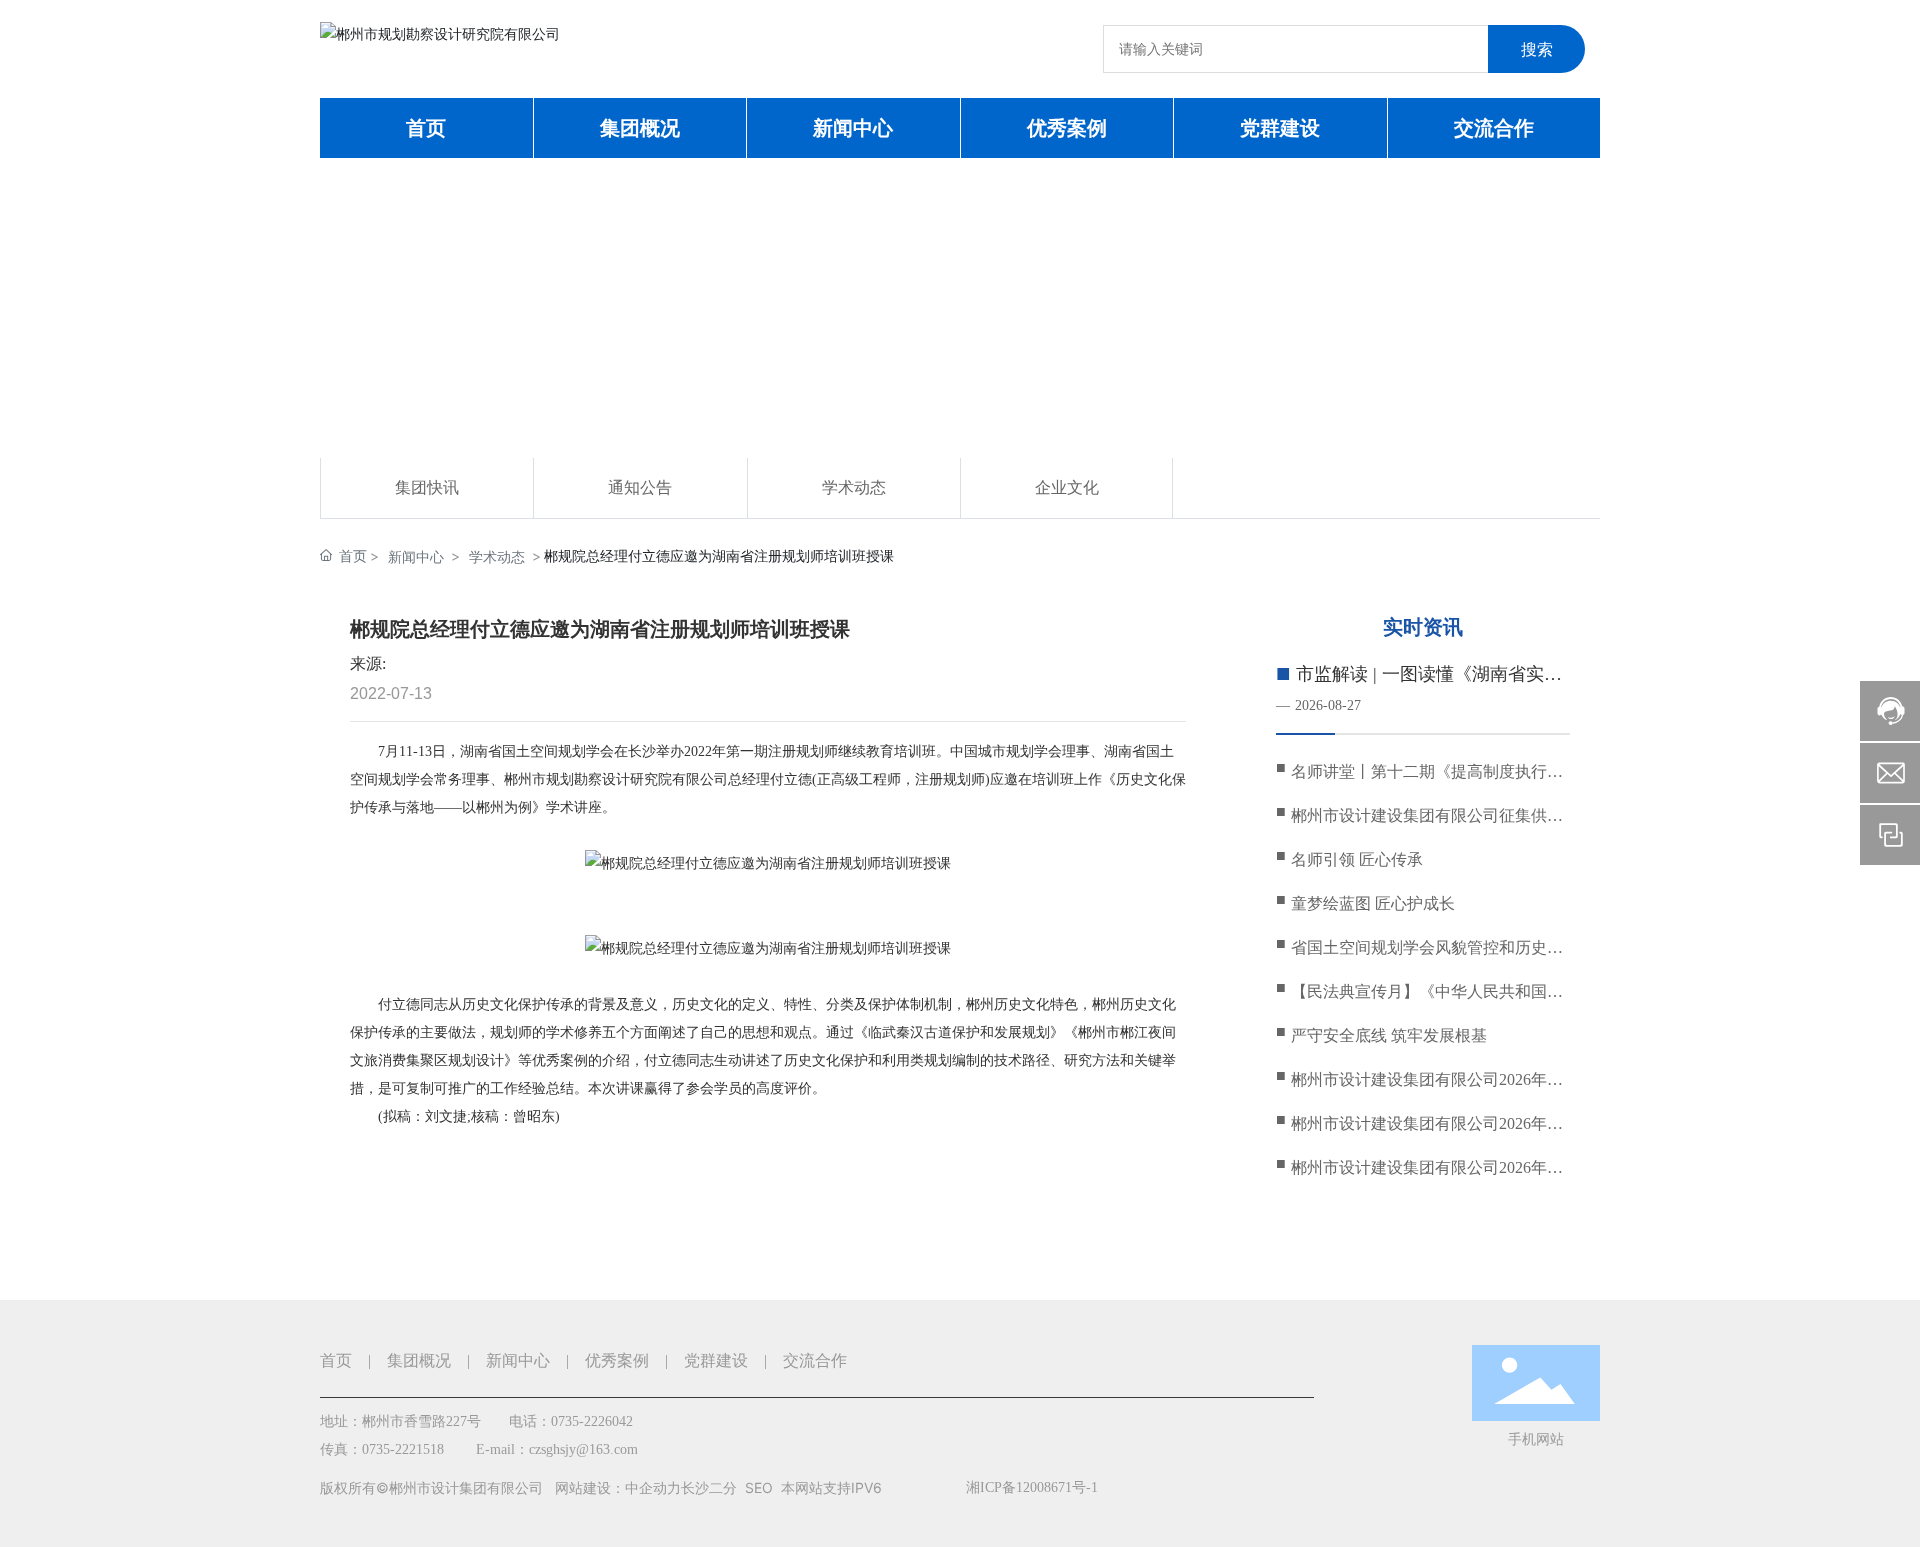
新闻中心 (416, 556)
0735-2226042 (592, 1421)
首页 (336, 1360)
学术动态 (854, 487)
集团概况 (419, 1360)
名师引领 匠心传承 (1357, 859)
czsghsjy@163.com (583, 1449)
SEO (759, 1487)
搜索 (1537, 49)
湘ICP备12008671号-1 (1032, 1487)
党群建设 (716, 1360)
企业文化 (1067, 487)
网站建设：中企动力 (618, 1487)
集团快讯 (427, 487)
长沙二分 (709, 1487)
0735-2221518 (403, 1449)
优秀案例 (617, 1360)
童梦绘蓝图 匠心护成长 (1373, 903)
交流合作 (815, 1360)
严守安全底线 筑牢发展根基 (1389, 1035)
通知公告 (640, 487)
